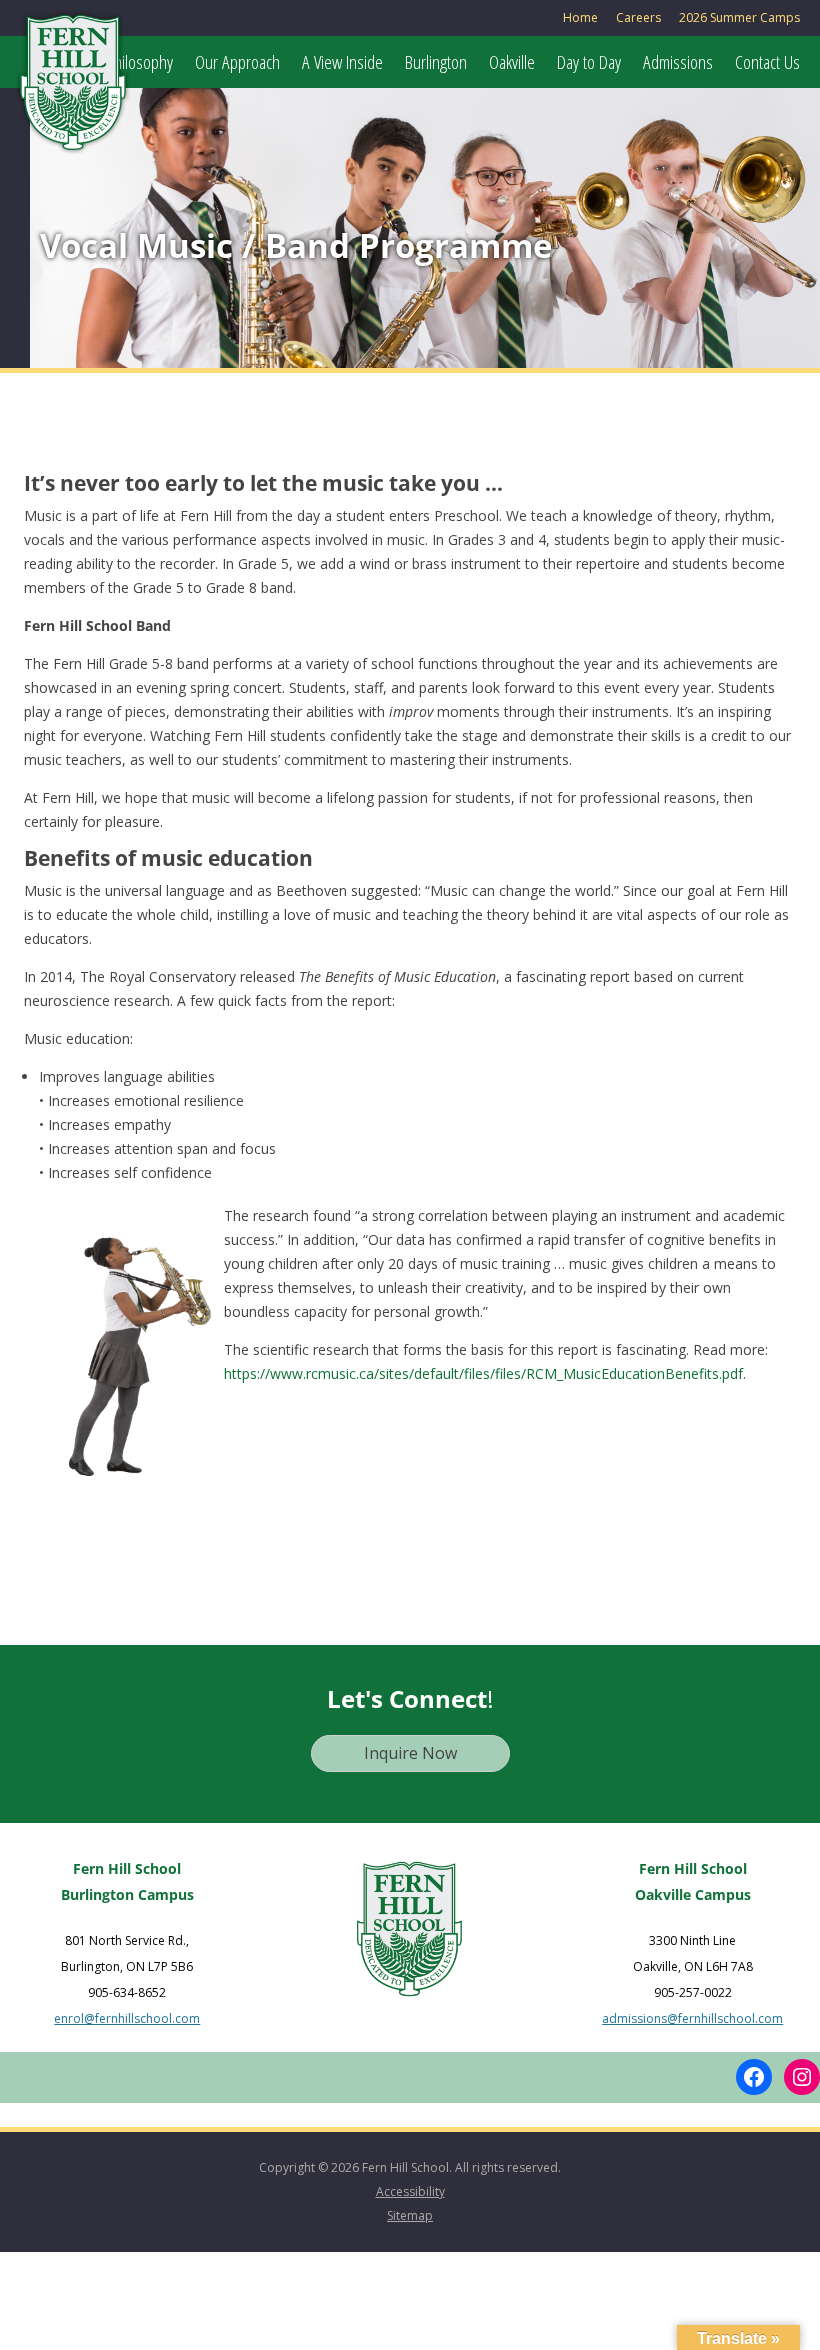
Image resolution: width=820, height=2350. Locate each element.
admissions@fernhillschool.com (692, 2018)
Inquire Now (410, 1753)
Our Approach (237, 62)
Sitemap (410, 2215)
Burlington (436, 62)
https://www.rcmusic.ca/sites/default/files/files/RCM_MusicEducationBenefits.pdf (483, 1373)
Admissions (678, 62)
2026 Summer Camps (739, 17)
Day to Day (589, 62)
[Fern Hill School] (73, 90)
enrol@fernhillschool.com (127, 2018)
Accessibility (410, 2191)
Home (580, 17)
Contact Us (767, 62)
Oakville (512, 62)
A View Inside (342, 62)
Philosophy (139, 62)
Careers (638, 17)
